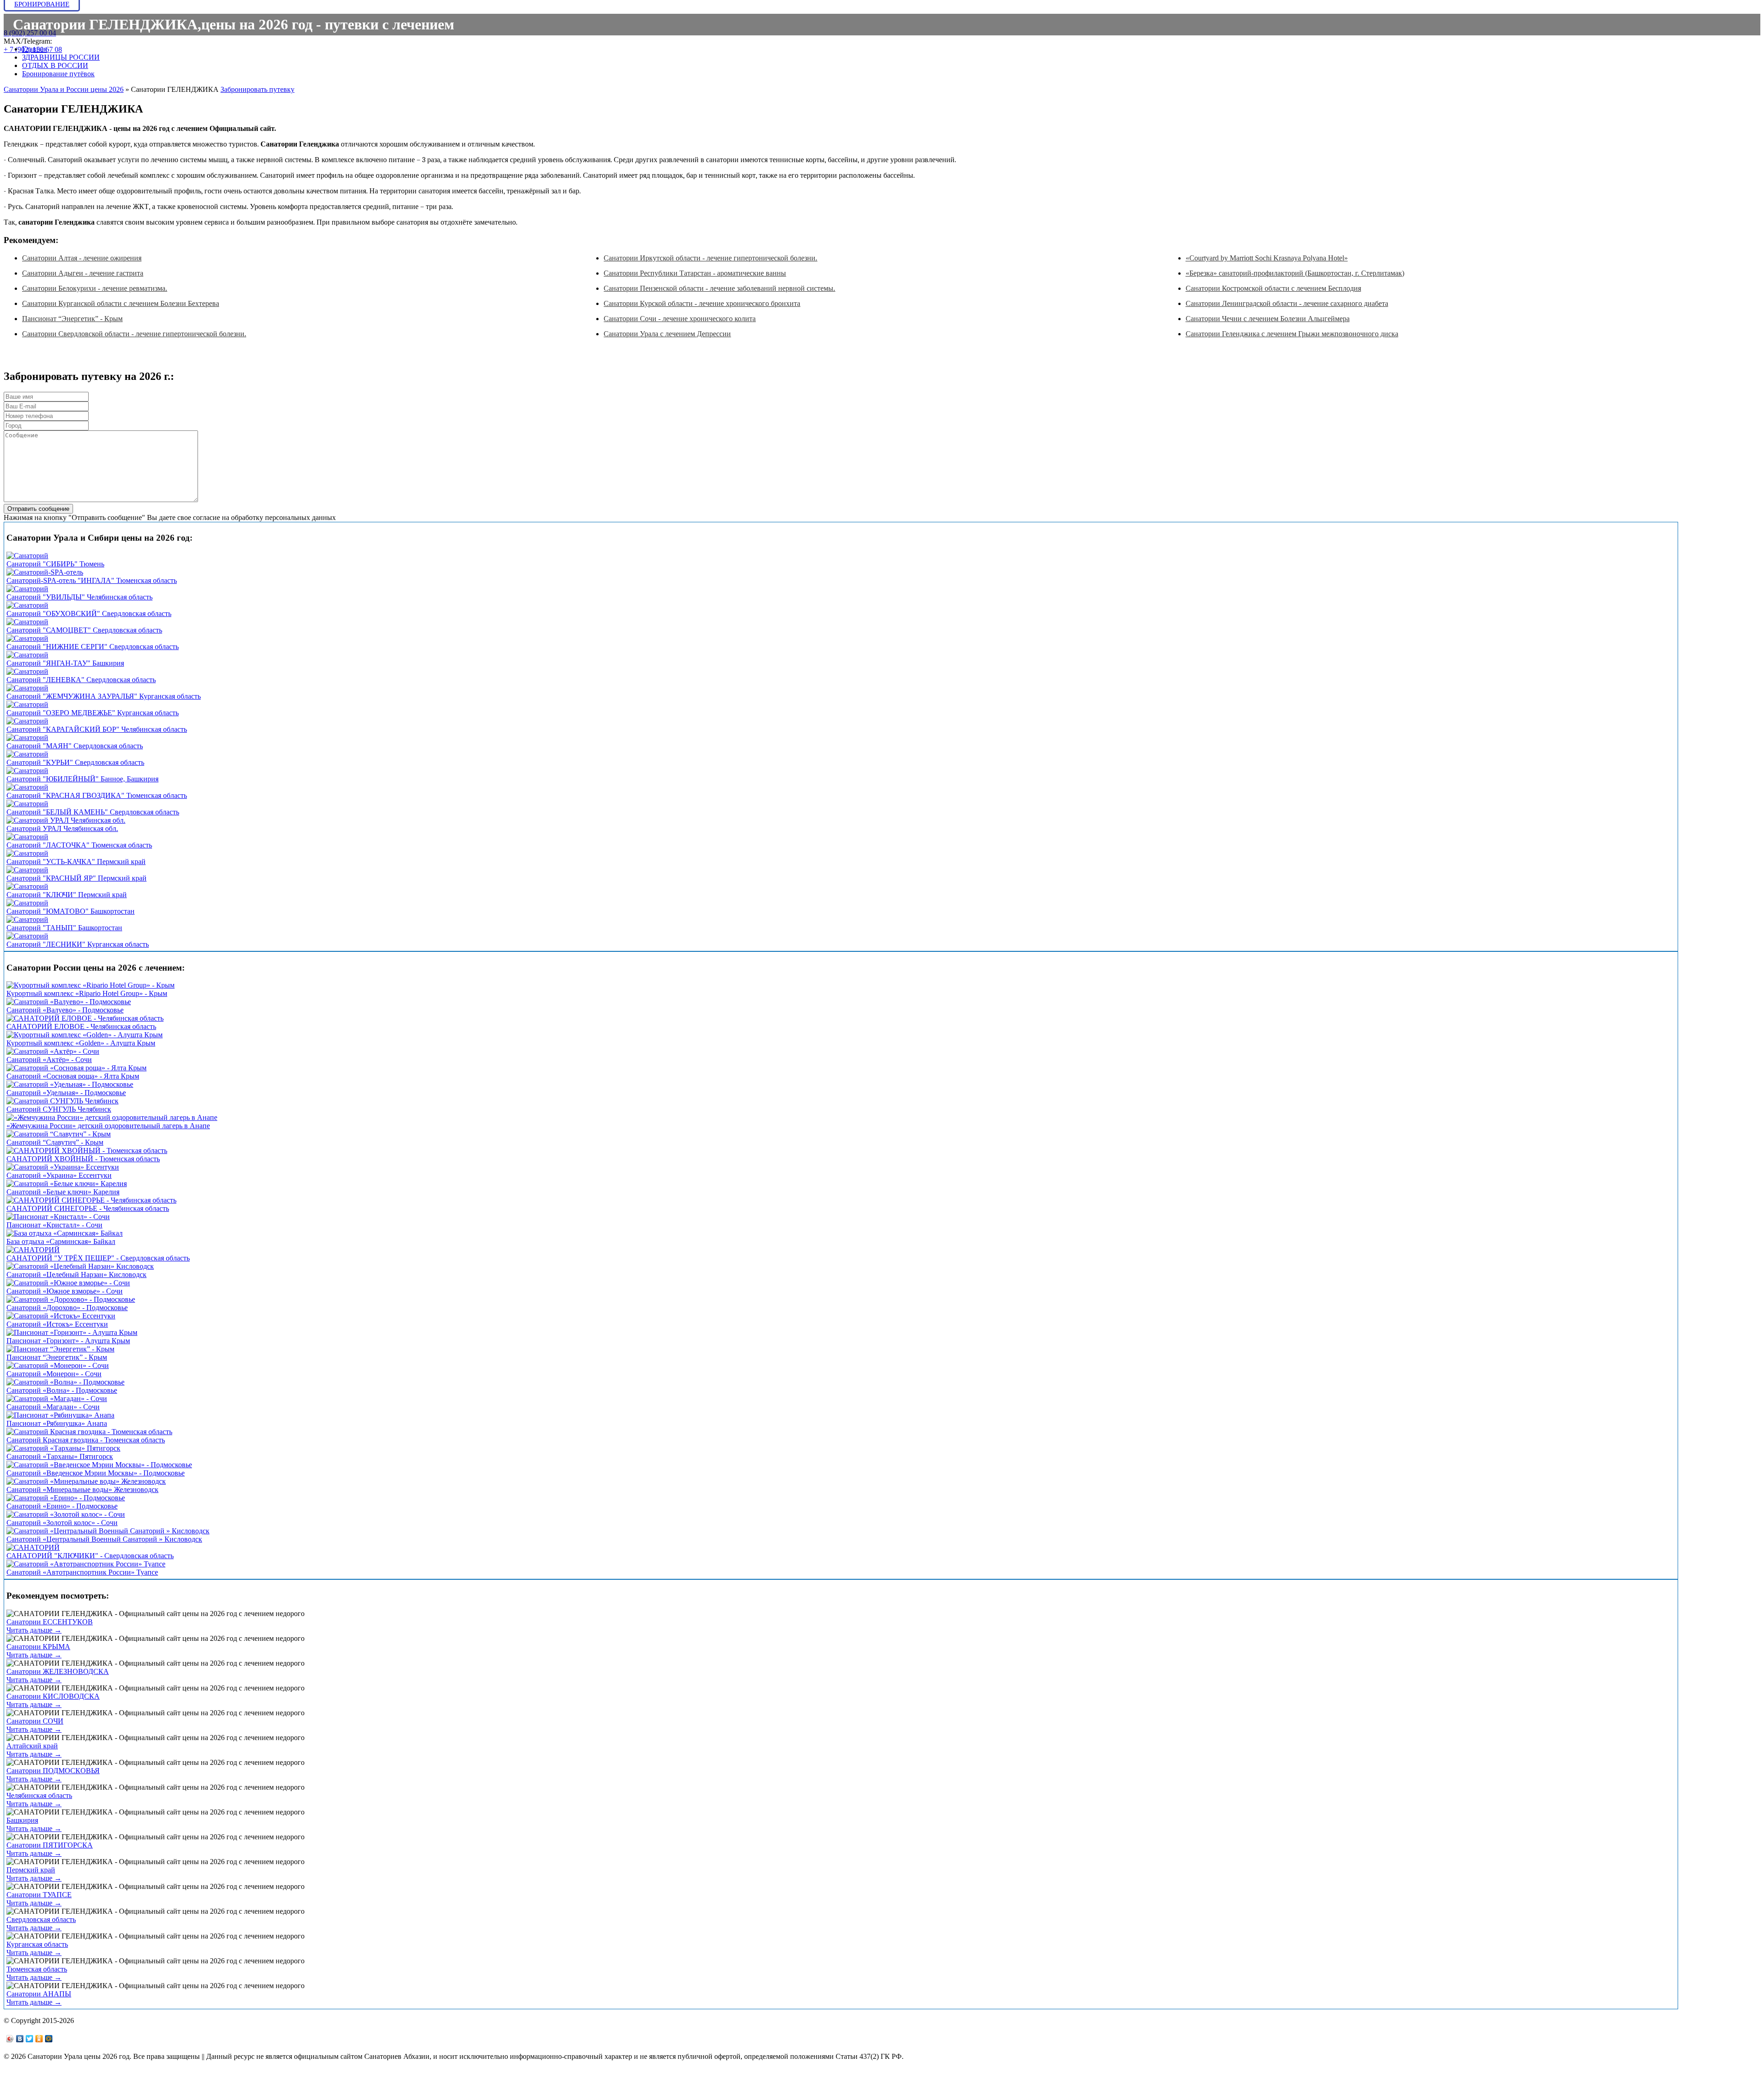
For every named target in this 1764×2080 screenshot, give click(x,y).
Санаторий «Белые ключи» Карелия (63, 1192)
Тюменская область (37, 1969)
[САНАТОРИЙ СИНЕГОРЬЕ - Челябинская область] (91, 1200)
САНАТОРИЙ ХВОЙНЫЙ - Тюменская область (83, 1159)
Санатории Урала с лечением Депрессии (667, 334)
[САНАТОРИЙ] (33, 1250)
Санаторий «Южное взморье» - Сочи (65, 1291)
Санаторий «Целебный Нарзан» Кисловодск (76, 1275)
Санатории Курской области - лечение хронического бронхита (702, 303)
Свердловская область (41, 1919)
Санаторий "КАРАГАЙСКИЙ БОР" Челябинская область (97, 729)
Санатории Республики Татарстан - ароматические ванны (695, 273)
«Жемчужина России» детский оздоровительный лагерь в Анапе (108, 1126)
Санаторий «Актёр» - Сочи (49, 1060)
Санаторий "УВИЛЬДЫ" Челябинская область (79, 597)
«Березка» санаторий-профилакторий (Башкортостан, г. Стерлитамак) (1295, 273)
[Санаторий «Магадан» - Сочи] (57, 1399)
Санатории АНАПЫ (39, 1994)
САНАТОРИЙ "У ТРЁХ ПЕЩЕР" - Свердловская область (98, 1258)
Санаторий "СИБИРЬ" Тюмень (55, 564)
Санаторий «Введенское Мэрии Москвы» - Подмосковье (96, 1473)
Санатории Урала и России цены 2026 (64, 89)
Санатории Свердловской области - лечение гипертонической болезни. (134, 334)
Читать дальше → (34, 1630)
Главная (34, 49)
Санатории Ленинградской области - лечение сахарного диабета (1287, 303)
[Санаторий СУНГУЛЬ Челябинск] (62, 1101)
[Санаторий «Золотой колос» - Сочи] (66, 1514)
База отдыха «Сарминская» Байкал (61, 1241)
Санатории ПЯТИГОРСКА (50, 1845)
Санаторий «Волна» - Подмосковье (62, 1390)
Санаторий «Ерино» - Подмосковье (62, 1506)
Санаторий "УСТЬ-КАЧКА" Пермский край (76, 862)
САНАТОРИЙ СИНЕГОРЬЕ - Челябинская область (88, 1208)
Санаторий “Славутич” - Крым (55, 1142)
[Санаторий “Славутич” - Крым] (59, 1134)
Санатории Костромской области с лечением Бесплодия (1273, 288)
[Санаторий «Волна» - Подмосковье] (65, 1382)
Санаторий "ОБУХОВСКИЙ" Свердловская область (89, 613)
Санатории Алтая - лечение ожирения (82, 258)
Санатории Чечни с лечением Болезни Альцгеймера (1268, 319)
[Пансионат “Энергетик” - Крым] (60, 1349)
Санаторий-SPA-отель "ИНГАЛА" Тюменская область (92, 580)
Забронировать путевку (257, 89)
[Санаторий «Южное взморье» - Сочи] (68, 1283)
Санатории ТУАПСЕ (39, 1895)
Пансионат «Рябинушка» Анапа (57, 1423)
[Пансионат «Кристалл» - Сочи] (58, 1217)
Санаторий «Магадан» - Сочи (53, 1407)
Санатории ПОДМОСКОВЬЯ (53, 1771)
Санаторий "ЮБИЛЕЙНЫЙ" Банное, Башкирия (82, 779)
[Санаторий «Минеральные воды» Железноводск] (86, 1481)
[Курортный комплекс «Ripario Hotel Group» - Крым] (90, 985)
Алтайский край (32, 1746)
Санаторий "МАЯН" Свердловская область (75, 746)
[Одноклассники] (39, 2039)
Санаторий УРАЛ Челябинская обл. (62, 828)
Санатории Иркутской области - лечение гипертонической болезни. (710, 258)
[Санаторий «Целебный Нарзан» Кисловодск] (80, 1266)
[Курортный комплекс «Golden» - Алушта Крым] (85, 1035)
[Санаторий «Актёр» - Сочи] (53, 1051)
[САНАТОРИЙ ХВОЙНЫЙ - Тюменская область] (87, 1150)
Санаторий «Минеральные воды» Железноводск (82, 1489)
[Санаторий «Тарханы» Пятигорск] (63, 1448)
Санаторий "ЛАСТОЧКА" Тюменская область (79, 845)
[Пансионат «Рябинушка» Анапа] (60, 1415)
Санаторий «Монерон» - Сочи (54, 1374)
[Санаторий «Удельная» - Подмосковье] (70, 1084)
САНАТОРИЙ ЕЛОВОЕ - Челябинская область (81, 1026)
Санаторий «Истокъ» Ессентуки (57, 1324)
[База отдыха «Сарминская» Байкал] (65, 1233)
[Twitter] (30, 2039)
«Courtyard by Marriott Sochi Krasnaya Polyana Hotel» (1267, 258)
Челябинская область (39, 1795)
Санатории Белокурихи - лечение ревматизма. (95, 288)
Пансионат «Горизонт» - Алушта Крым (68, 1341)
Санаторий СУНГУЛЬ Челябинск (59, 1109)
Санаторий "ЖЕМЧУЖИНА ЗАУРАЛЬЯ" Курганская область (104, 696)
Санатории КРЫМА (38, 1647)
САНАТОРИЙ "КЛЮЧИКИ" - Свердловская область (90, 1556)
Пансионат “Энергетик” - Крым (72, 319)
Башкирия (22, 1820)
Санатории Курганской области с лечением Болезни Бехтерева (121, 303)
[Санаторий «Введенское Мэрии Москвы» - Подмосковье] (99, 1465)
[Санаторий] (27, 556)
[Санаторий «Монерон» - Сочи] (58, 1365)
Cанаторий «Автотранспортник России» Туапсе (82, 1572)
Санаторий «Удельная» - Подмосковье (66, 1093)
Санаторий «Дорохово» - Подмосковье (67, 1308)
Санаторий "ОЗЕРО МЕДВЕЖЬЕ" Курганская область (93, 713)
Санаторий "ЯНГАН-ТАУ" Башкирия (65, 663)
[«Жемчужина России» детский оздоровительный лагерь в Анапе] (112, 1117)
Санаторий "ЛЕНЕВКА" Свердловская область (81, 680)
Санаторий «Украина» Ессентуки (59, 1175)
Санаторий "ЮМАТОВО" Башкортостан (71, 911)
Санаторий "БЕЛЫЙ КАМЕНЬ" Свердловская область (93, 812)
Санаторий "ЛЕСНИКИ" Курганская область (78, 944)
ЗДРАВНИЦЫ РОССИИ (61, 57)
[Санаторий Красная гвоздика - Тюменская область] (89, 1432)
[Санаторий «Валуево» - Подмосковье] (69, 1002)
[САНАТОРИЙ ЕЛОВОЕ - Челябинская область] (85, 1018)
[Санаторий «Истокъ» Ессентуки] (61, 1316)
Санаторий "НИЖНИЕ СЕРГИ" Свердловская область (93, 647)
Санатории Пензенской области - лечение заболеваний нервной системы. (719, 288)
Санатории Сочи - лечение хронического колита (680, 319)
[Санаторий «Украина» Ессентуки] (63, 1167)
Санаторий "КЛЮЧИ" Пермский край (67, 895)
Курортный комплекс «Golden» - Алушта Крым (81, 1043)
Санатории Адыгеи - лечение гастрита (83, 273)
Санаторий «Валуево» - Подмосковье (65, 1010)
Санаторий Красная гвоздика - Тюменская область (86, 1440)
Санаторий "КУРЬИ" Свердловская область (75, 762)
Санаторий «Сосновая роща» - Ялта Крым (73, 1076)
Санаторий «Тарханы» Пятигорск (60, 1456)
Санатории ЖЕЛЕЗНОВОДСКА (58, 1671)
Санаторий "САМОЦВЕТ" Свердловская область (84, 630)
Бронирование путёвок (58, 74)
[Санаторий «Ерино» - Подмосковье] (66, 1498)
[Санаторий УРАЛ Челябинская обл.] (66, 820)
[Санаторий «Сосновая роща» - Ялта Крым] (76, 1068)
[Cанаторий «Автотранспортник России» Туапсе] (86, 1564)
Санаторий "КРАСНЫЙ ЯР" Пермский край (76, 878)
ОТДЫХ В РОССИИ (55, 65)
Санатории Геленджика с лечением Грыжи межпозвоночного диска (1292, 334)
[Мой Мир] (49, 2039)
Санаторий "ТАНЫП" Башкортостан (64, 928)
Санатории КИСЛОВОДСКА (53, 1696)
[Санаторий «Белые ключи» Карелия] (67, 1184)
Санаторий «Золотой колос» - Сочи (62, 1523)
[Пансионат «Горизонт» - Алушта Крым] (72, 1332)
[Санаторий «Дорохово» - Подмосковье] (71, 1299)
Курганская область (37, 1944)
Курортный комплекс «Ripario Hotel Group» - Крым (87, 993)
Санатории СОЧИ (35, 1721)
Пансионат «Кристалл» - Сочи (54, 1225)
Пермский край (31, 1870)
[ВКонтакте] (20, 2039)
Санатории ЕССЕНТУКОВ (50, 1622)
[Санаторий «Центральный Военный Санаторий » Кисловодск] (108, 1531)
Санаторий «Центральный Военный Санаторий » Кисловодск (104, 1539)
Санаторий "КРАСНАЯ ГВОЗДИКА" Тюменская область (97, 795)
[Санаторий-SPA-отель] (45, 572)
